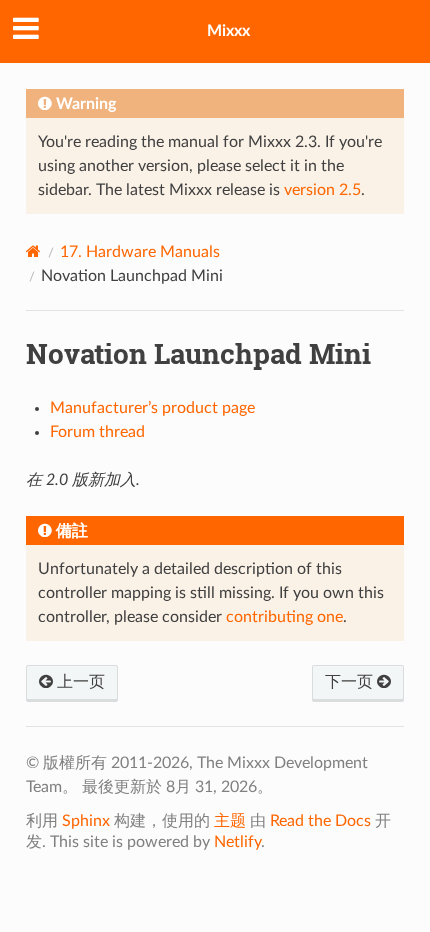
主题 (230, 821)
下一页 (351, 682)
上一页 (79, 682)
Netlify (237, 842)
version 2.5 (322, 190)
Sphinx (86, 821)
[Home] (33, 251)
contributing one (284, 617)
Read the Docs (320, 821)
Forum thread (97, 432)
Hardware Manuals (140, 252)
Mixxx (228, 31)
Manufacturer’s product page (152, 408)
